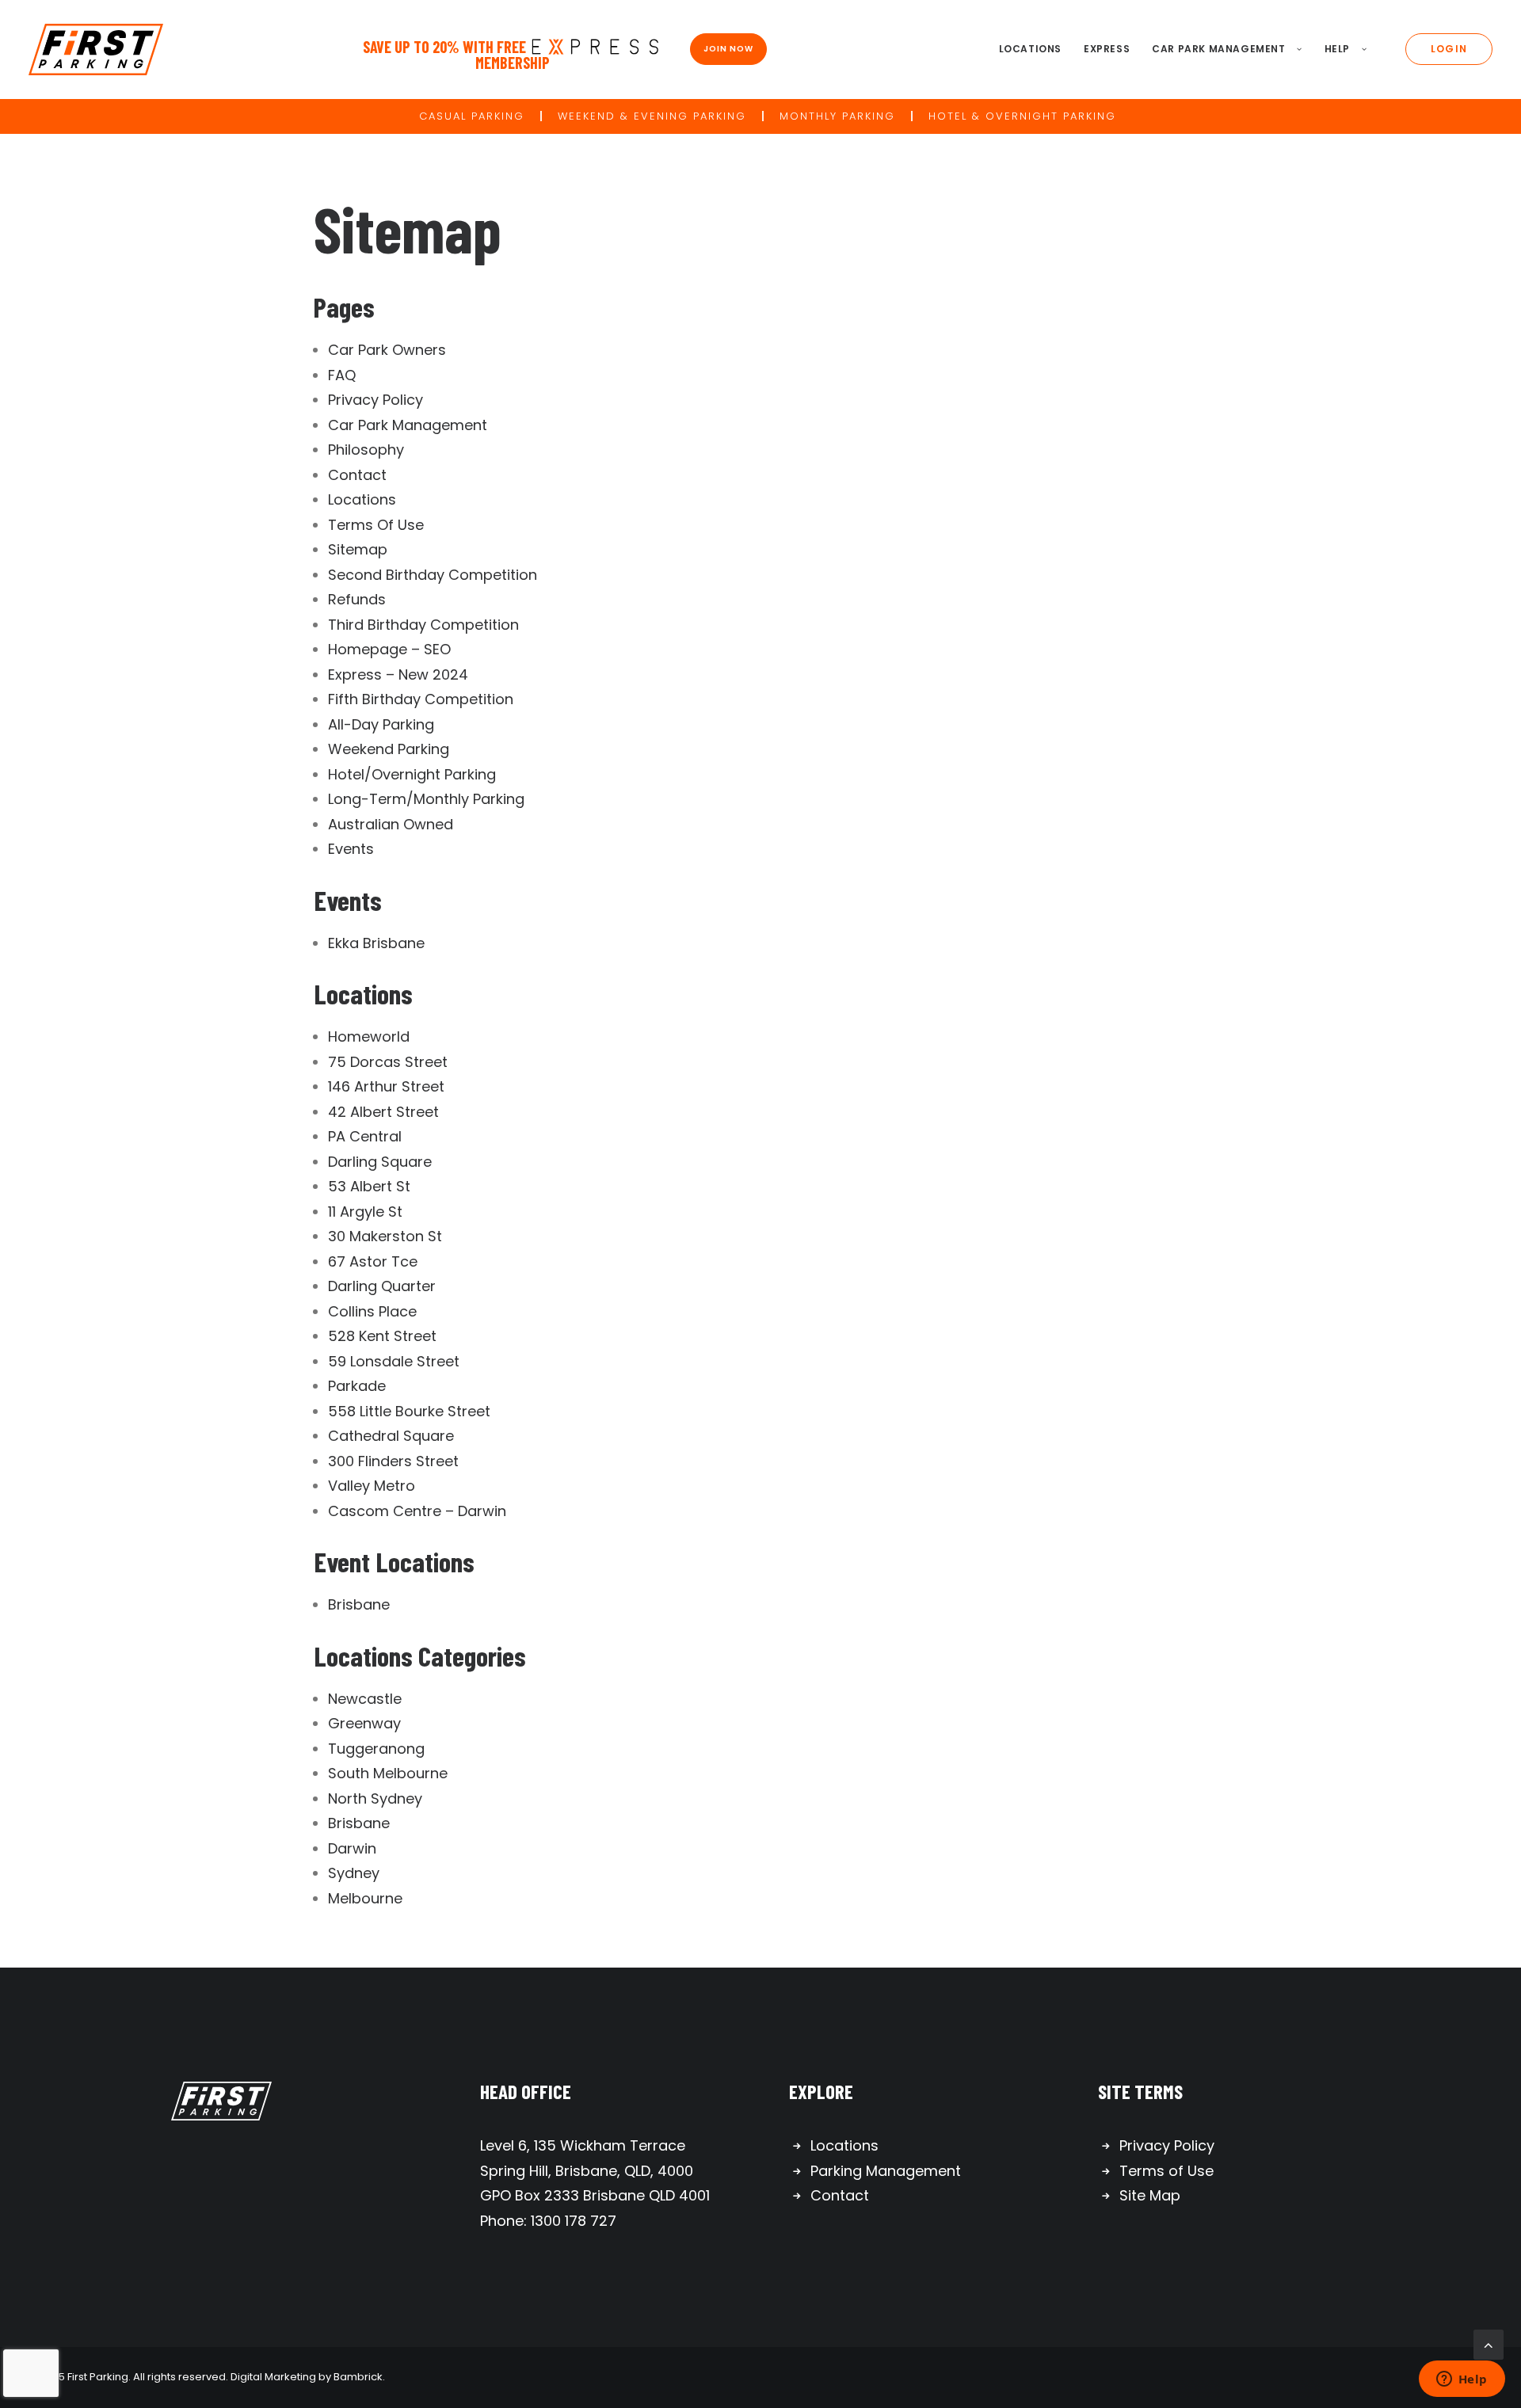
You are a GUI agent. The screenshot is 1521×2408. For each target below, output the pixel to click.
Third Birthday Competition (423, 625)
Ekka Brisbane (376, 943)
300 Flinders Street (393, 1461)
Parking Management (886, 2171)
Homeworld (369, 1036)
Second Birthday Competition (433, 575)
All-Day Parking (381, 724)
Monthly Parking (837, 116)
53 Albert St (369, 1186)
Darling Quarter (382, 1286)
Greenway (364, 1723)
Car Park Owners (387, 350)
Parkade (357, 1386)
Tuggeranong (376, 1749)
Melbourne (365, 1898)
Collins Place (372, 1311)
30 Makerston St (385, 1236)
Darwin (352, 1848)
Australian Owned (391, 824)
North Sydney (375, 1798)
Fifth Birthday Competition (421, 699)
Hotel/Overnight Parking (412, 774)
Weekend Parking (389, 749)
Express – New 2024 (398, 674)
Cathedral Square (391, 1436)
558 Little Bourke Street (409, 1411)
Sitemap (358, 549)
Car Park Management (1218, 49)
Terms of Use (1166, 2171)
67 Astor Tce (373, 1261)
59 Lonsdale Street (394, 1361)
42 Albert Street (383, 1112)
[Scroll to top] (1489, 2343)
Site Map (1150, 2195)
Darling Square (380, 1162)
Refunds (357, 599)
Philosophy (366, 450)
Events (351, 849)
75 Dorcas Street (388, 1062)
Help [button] (1337, 49)
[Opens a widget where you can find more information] (1462, 2380)
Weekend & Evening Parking (652, 116)
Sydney (354, 1873)
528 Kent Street (382, 1336)
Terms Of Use (376, 525)
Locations (1030, 49)
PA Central (365, 1136)
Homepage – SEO (389, 649)
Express (1107, 49)
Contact (357, 475)
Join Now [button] (728, 49)
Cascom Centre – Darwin (417, 1511)
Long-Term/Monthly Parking (426, 799)
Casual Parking (472, 116)
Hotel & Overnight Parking (1022, 116)
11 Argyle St (365, 1212)
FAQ (342, 375)
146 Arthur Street (386, 1086)
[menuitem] (1030, 50)
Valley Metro (372, 1486)
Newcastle (365, 1699)
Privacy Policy (375, 400)
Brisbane (359, 1604)
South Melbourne (388, 1773)
